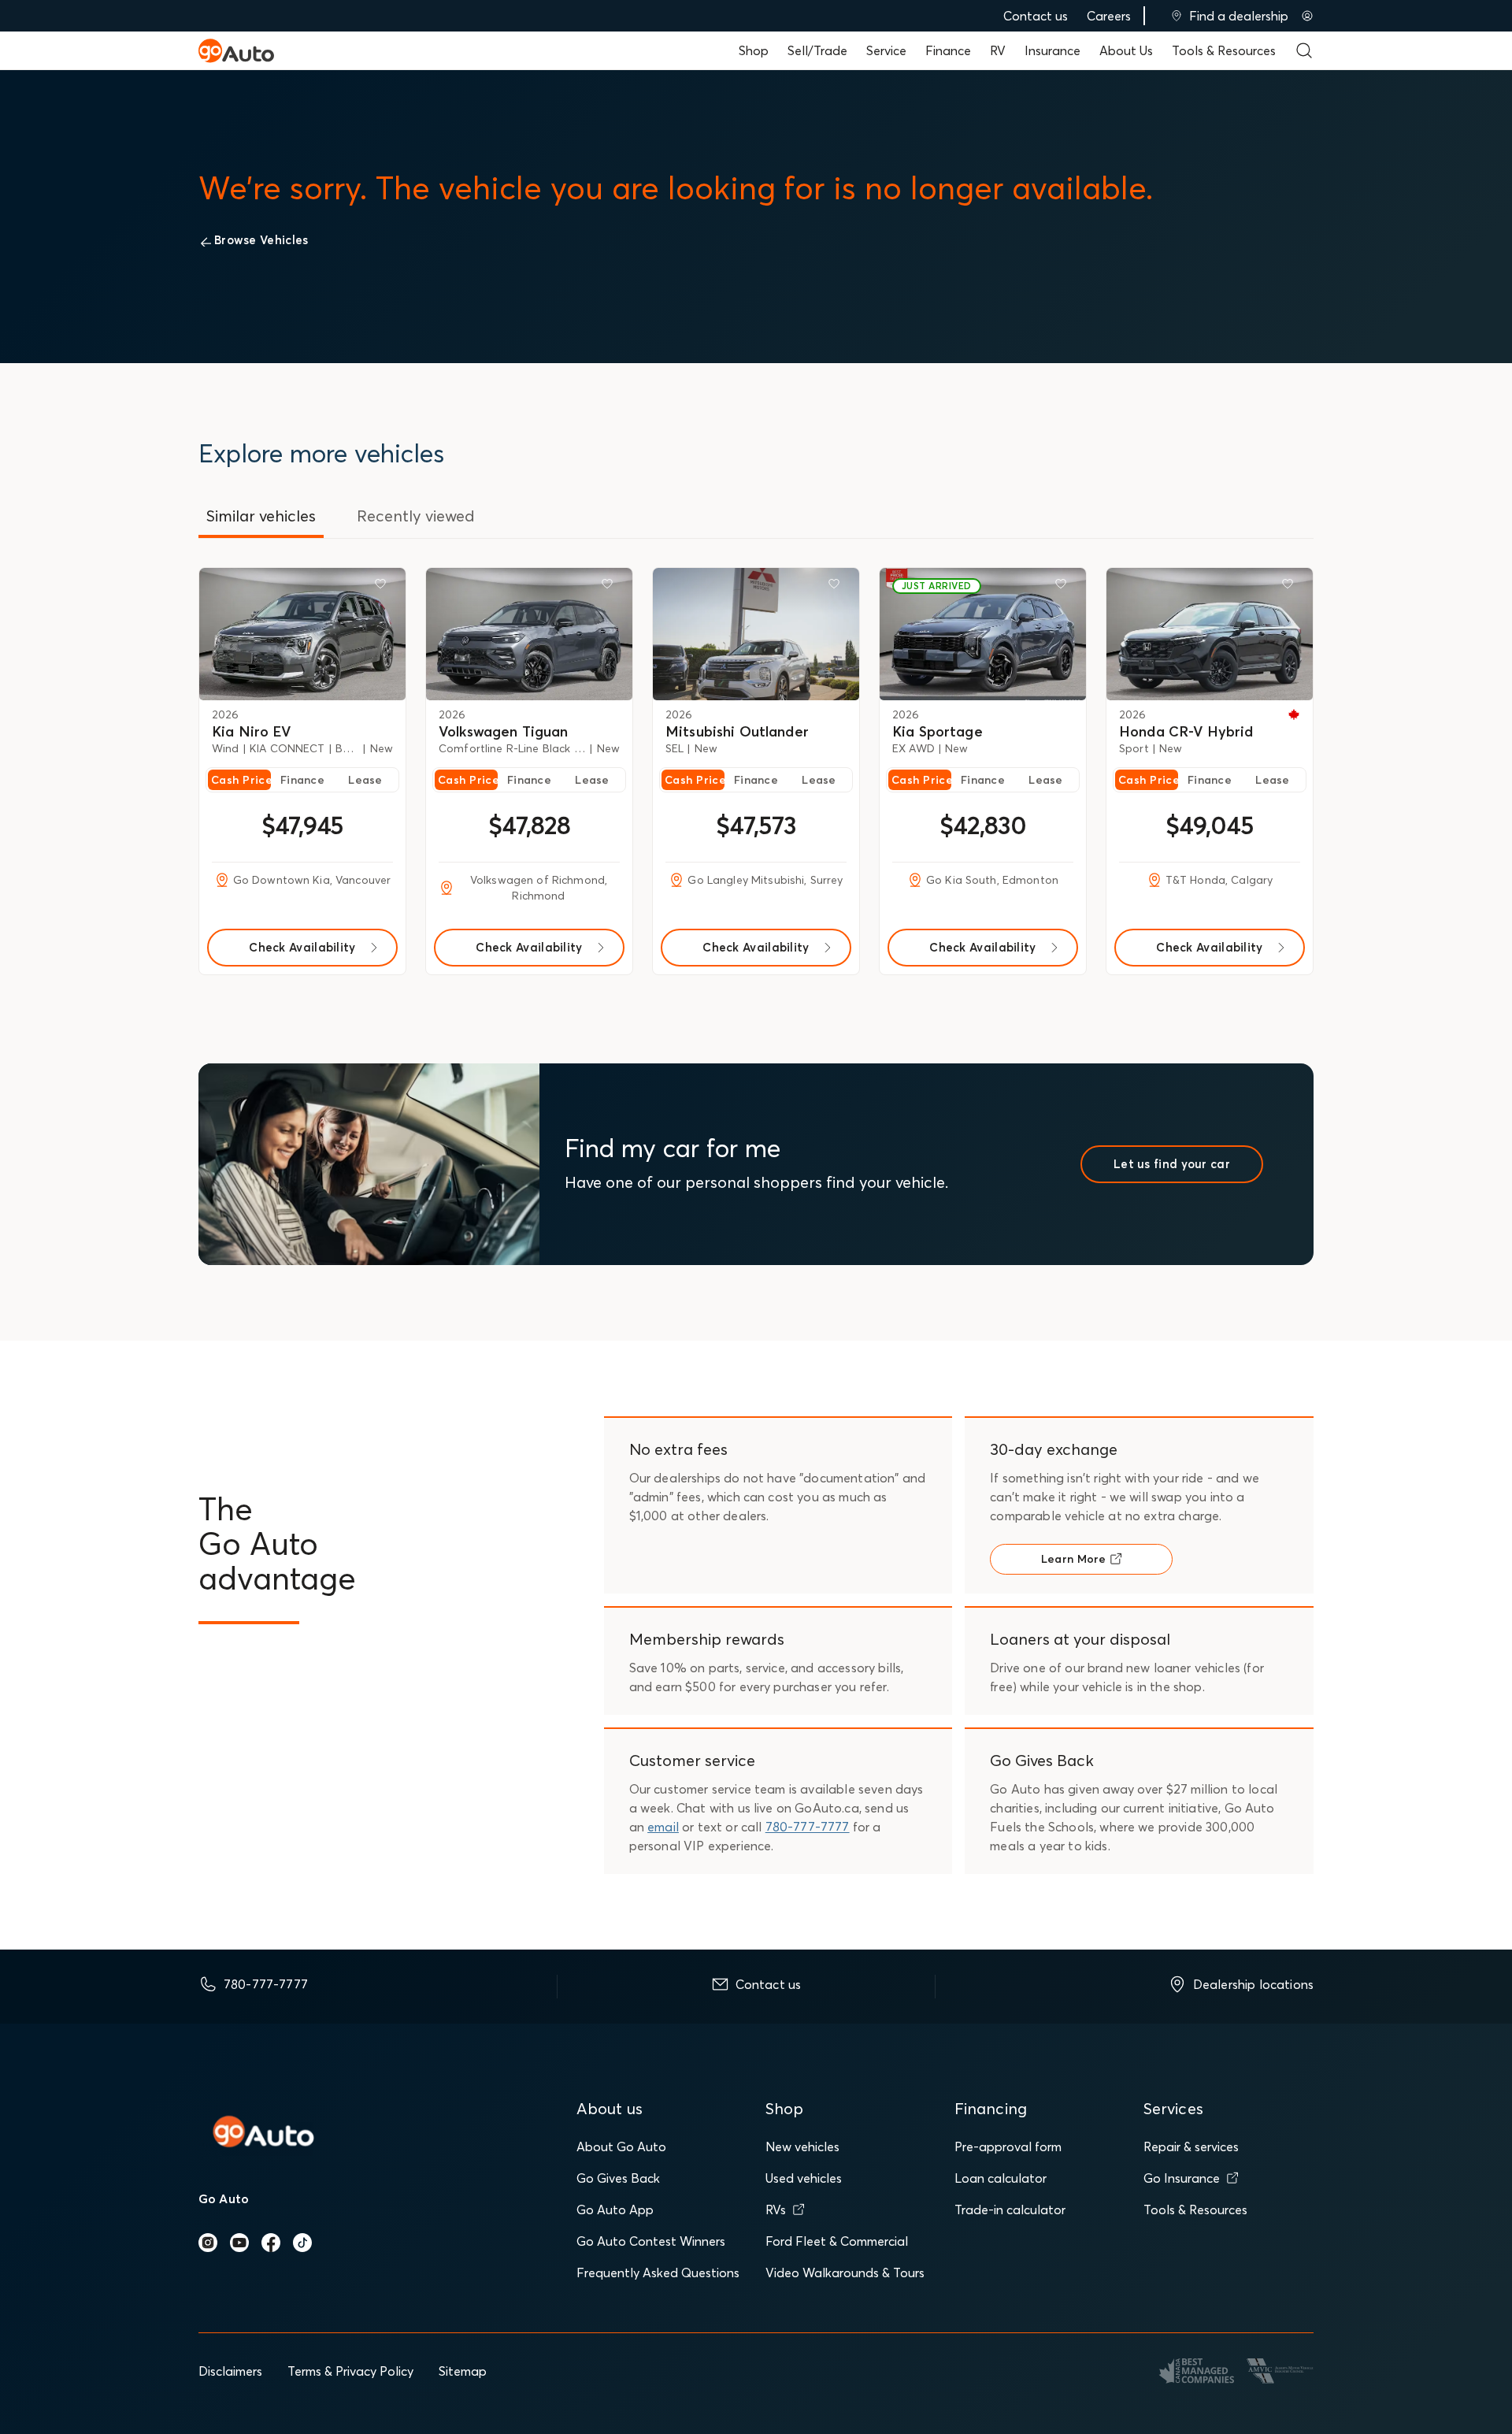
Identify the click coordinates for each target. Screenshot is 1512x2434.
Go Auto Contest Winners (651, 2241)
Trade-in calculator (1010, 2210)
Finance (948, 50)
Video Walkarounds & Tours (845, 2273)
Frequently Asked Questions (658, 2273)
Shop (754, 50)
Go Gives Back (618, 2178)
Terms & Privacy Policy (350, 2371)
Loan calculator (1001, 2178)
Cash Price (241, 780)
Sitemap (463, 2371)
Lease (365, 780)
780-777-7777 (808, 1827)
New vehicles (802, 2146)
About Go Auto (621, 2146)
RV (998, 50)
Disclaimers (230, 2371)
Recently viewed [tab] (416, 516)
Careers (1109, 16)
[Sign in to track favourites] (384, 587)
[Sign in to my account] (1307, 16)
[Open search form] (1304, 50)
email (663, 1827)
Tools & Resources (1224, 50)
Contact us (1036, 16)
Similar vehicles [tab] (261, 516)
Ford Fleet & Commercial (837, 2241)
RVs (776, 2210)
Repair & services (1191, 2146)
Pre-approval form (1008, 2146)
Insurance (1052, 50)
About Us (1126, 50)
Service (886, 50)
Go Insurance (1182, 2178)
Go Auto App (615, 2210)
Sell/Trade (817, 50)
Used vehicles (804, 2178)
